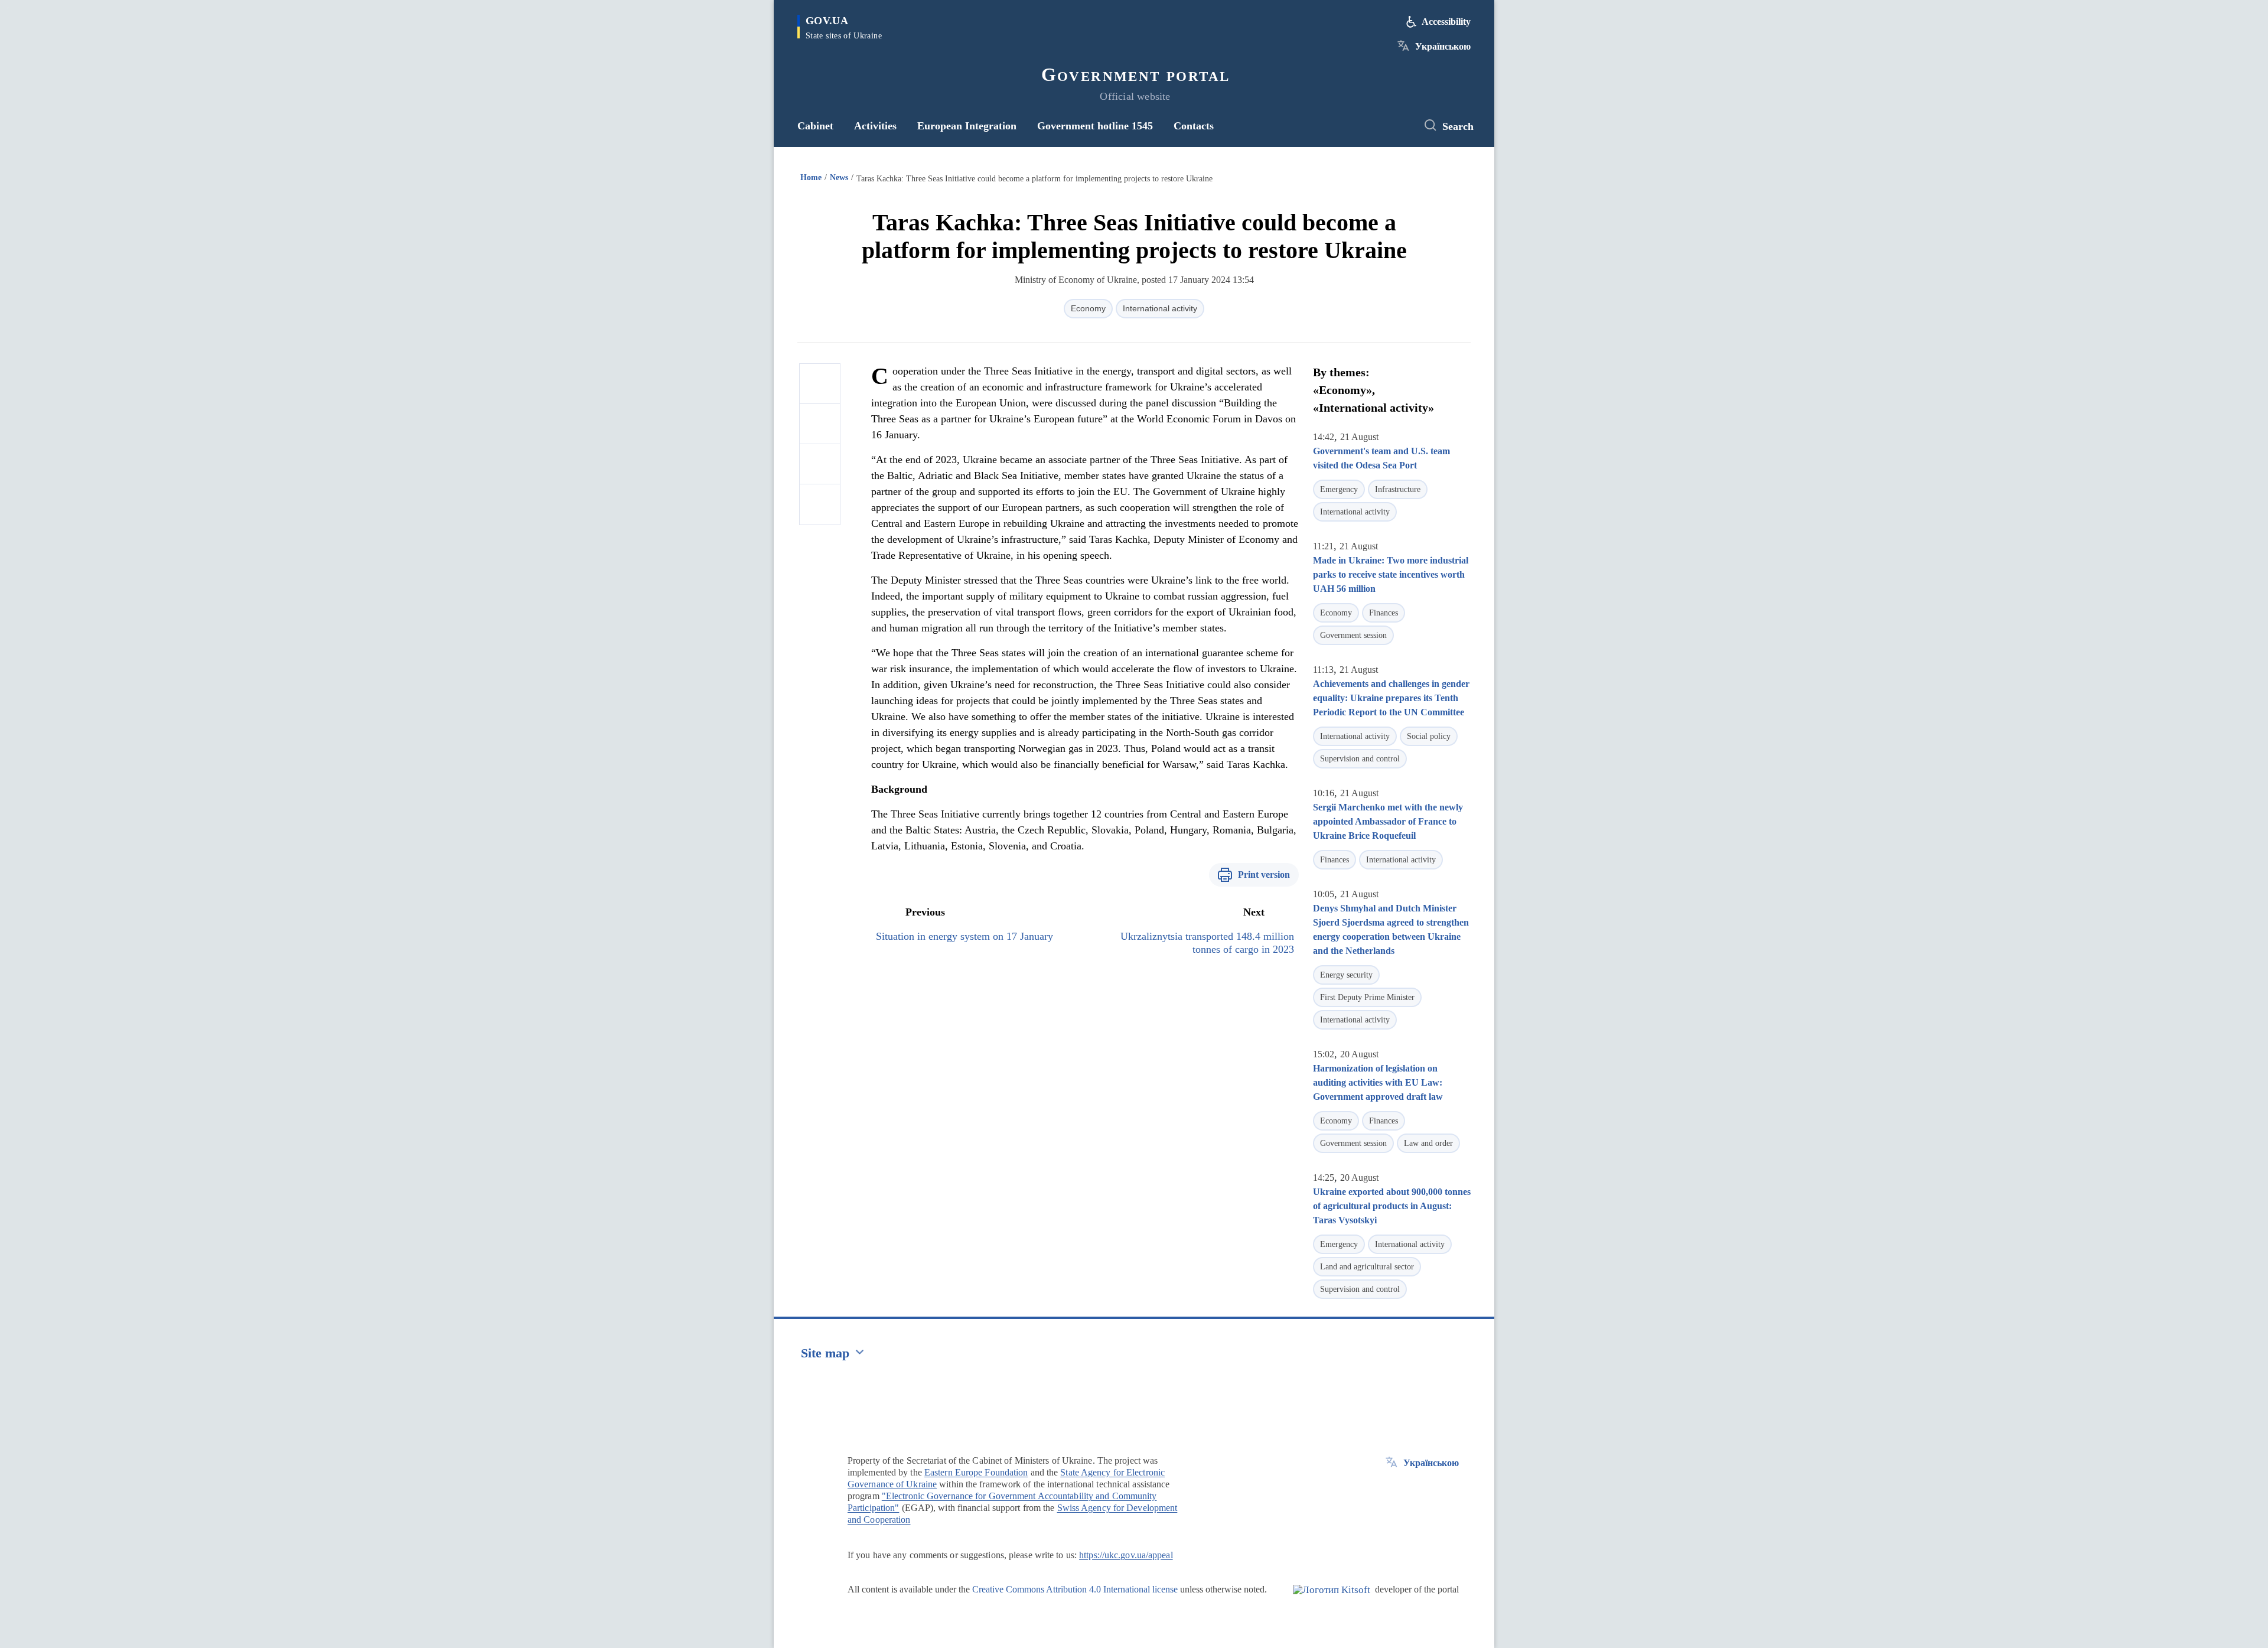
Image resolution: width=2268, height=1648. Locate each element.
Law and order (1428, 1143)
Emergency (1339, 489)
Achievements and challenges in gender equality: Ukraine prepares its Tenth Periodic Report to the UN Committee (1391, 698)
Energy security (1346, 975)
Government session (1353, 635)
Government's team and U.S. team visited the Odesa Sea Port (1381, 458)
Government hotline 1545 (1095, 126)
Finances (1384, 613)
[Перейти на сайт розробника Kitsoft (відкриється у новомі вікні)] (1332, 1600)
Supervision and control (1360, 759)
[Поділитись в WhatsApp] (820, 464)
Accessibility (1446, 22)
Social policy (1429, 736)
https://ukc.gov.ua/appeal (1126, 1555)
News (839, 177)
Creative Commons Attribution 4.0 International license (1075, 1589)
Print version (1264, 875)
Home (811, 177)
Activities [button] (875, 126)
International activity (1160, 308)
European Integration (967, 126)
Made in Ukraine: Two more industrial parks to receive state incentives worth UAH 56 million (1391, 574)
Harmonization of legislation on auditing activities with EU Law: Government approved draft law (1378, 1082)
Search (1458, 126)
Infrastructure (1398, 489)
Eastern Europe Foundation (976, 1472)
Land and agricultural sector (1367, 1267)
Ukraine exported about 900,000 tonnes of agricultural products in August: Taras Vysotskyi (1392, 1206)
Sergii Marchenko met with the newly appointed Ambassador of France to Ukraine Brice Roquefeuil (1388, 821)
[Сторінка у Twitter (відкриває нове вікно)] (1397, 126)
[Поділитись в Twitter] (820, 424)
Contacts (1194, 126)
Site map (825, 1353)
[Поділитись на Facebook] (820, 384)
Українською (1443, 46)
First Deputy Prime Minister (1367, 997)
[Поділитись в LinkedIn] (820, 504)
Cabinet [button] (815, 126)
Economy (1088, 308)
